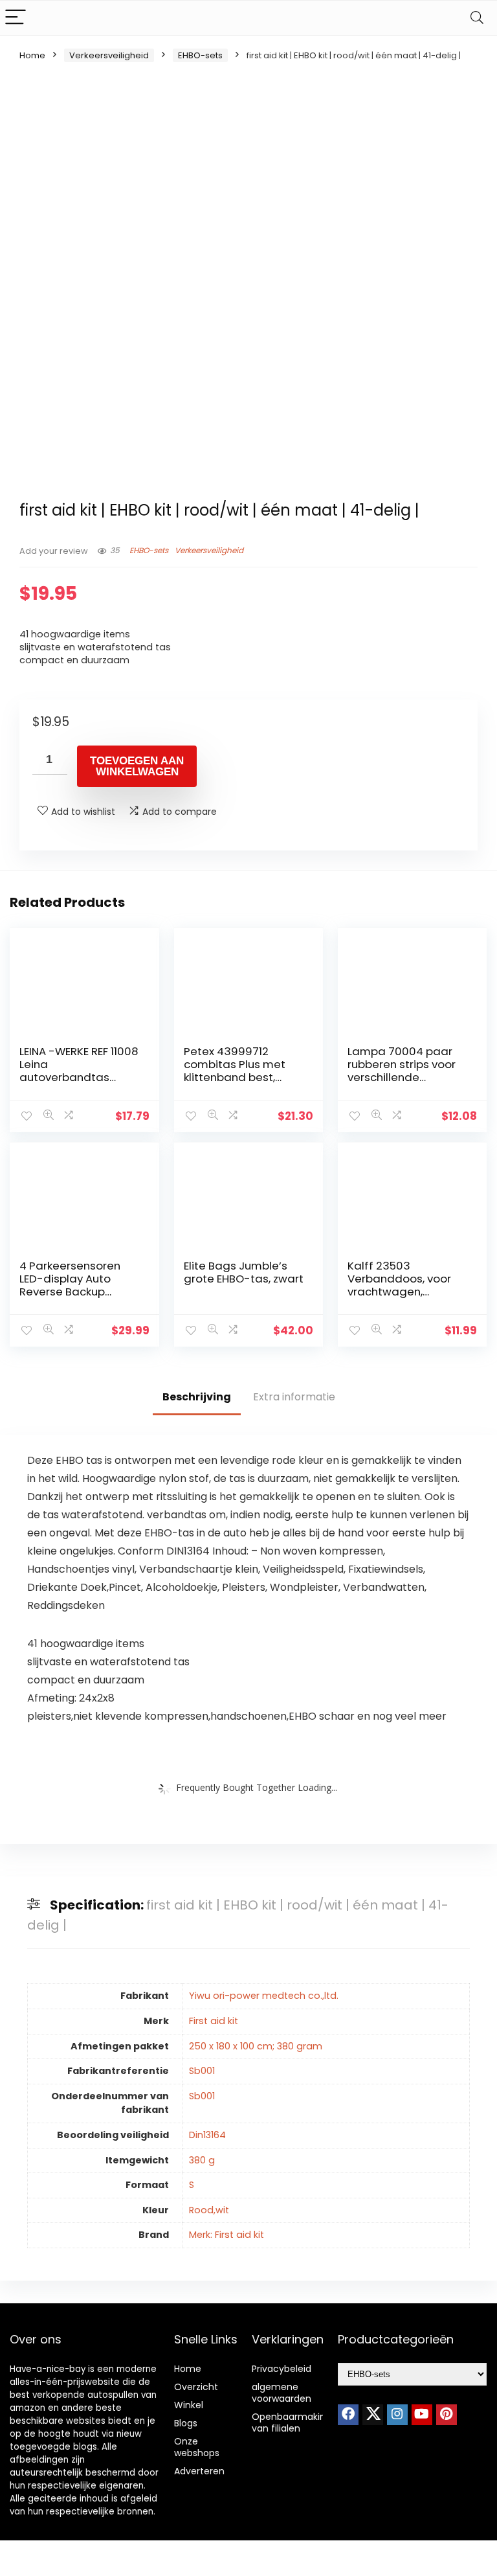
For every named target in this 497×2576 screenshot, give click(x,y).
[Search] (477, 18)
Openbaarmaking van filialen (292, 2422)
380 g (202, 2160)
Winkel (189, 2405)
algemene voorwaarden (282, 2393)
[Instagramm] (397, 2415)
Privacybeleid (282, 2369)
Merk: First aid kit (226, 2235)
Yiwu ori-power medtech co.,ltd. (264, 1996)
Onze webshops (197, 2447)
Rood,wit (209, 2210)
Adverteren (199, 2471)
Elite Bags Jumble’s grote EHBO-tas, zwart (244, 1272)
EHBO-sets (200, 55)
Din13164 (207, 2135)
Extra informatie (294, 1397)
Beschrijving (197, 1397)
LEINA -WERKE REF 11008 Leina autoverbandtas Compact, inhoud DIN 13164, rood (79, 1077)
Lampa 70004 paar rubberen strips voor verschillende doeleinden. (402, 1071)
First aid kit (214, 2021)
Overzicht (196, 2387)
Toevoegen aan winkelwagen (137, 766)
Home (32, 55)
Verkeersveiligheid (109, 55)
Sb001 (202, 2071)
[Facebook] (348, 2415)
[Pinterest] (447, 2415)
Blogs (186, 2423)
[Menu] (16, 18)
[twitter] (373, 2415)
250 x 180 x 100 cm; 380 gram (256, 2046)
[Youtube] (422, 2415)
